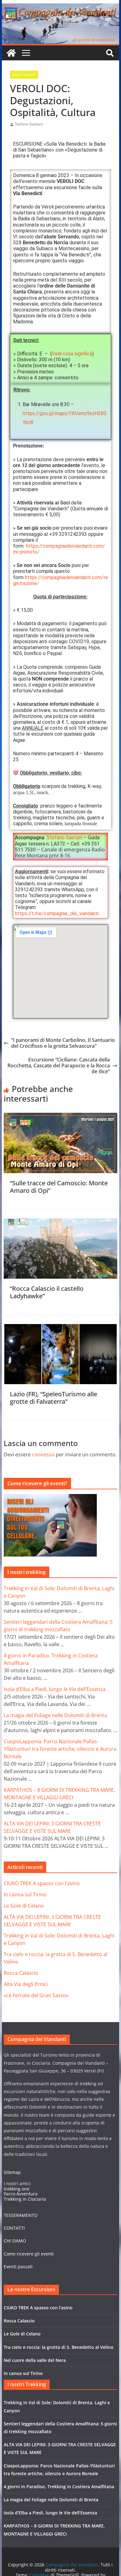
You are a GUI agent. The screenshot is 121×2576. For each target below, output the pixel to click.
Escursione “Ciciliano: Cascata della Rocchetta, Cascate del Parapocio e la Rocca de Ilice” (59, 1066)
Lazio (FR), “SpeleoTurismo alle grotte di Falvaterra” (54, 1398)
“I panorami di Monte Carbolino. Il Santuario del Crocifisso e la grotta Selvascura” (63, 1043)
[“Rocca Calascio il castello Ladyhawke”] (61, 1221)
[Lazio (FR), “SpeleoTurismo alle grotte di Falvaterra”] (61, 1327)
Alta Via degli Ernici (26, 1984)
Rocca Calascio (21, 1973)
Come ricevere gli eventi (29, 2254)
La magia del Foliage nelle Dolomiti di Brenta (55, 1715)
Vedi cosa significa (72, 354)
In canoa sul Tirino (25, 1895)
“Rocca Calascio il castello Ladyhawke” (47, 1292)
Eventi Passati (24, 75)
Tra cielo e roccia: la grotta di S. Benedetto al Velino (59, 2347)
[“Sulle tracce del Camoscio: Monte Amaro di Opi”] (61, 1116)
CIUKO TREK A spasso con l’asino (42, 1883)
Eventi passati (18, 2267)
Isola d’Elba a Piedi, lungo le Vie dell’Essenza (55, 1689)
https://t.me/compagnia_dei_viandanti (57, 913)
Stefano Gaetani (29, 124)
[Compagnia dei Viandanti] (60, 6)
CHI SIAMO (15, 2241)
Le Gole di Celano (24, 1906)
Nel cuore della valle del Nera (35, 2360)
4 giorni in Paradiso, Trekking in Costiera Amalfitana (59, 2487)
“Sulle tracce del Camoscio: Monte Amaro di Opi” (59, 1187)
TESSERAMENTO (21, 2215)
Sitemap (12, 2172)
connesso (43, 1454)
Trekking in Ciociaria (25, 2199)
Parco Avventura (21, 2194)
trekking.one (17, 2189)
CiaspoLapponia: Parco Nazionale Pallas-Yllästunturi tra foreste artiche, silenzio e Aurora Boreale (60, 1749)
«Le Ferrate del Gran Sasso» (36, 1995)
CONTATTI (14, 2228)
